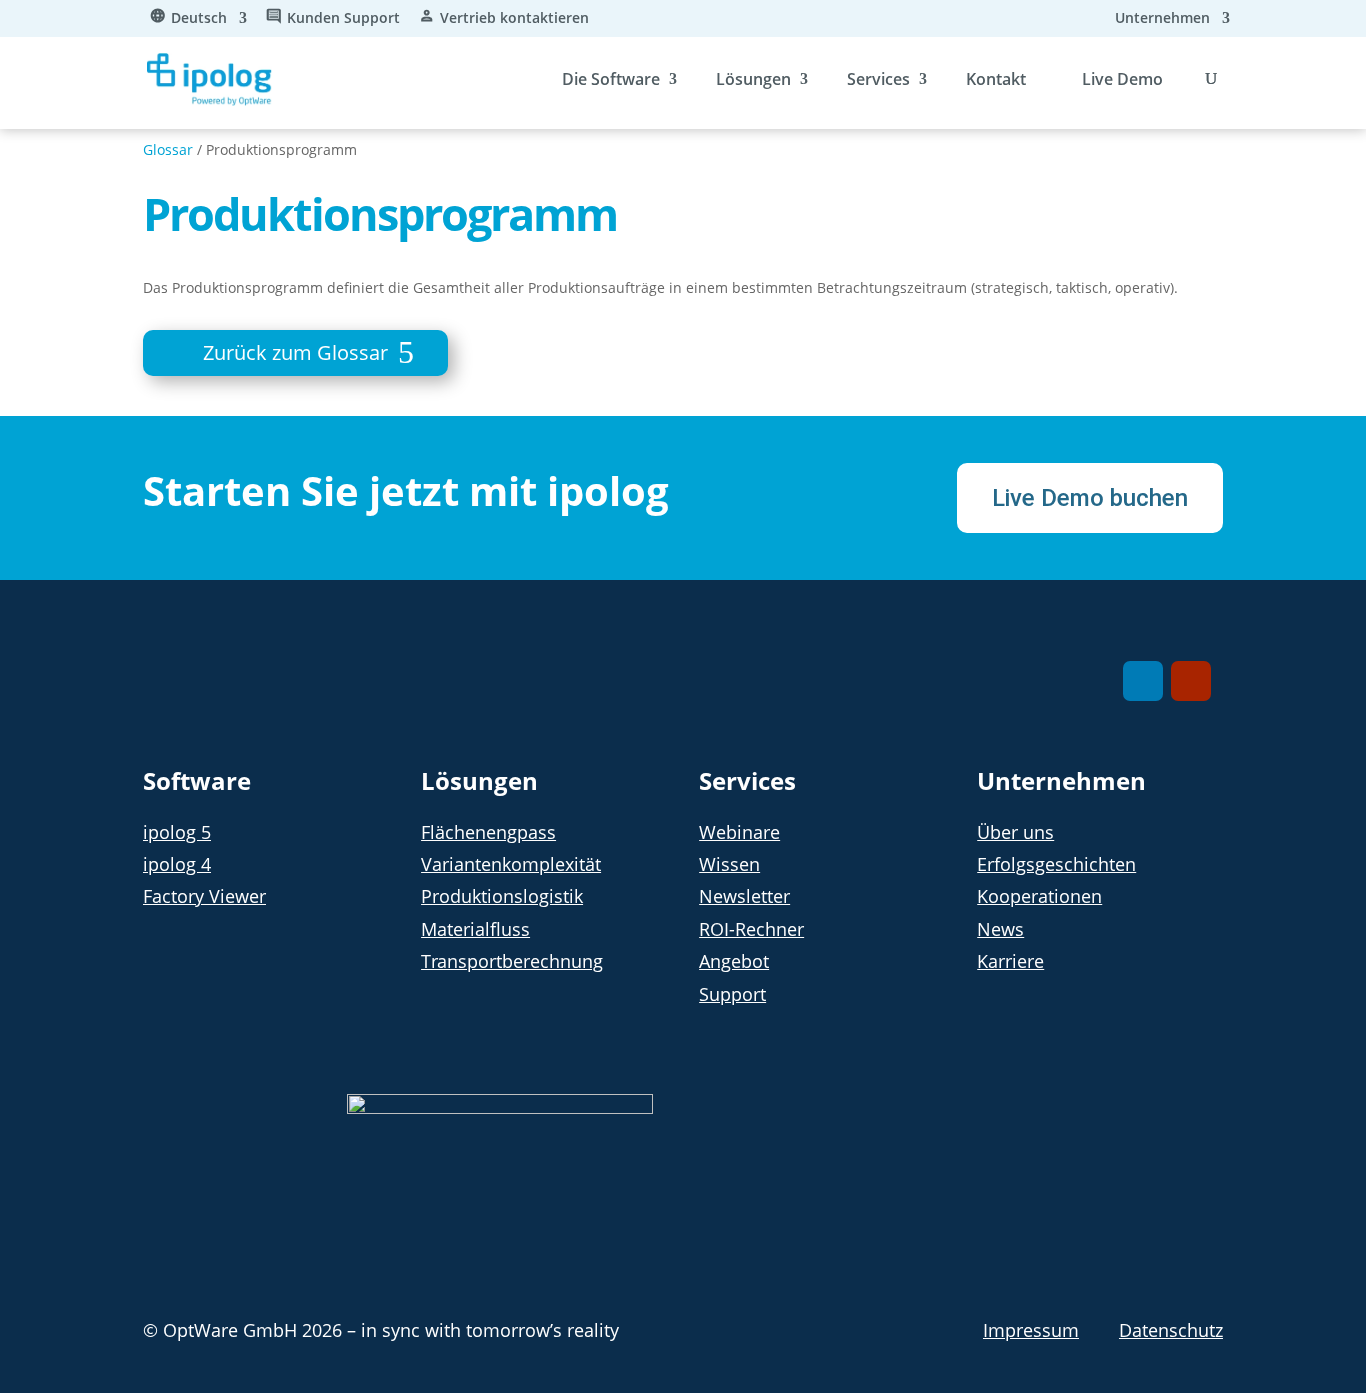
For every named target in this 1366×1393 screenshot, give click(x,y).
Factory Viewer (204, 896)
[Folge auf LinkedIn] (1143, 681)
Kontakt (996, 79)
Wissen (729, 864)
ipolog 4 (177, 864)
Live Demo (1122, 79)
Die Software (611, 79)
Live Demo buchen (1090, 498)
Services (878, 79)
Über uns (1015, 832)
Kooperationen (1039, 896)
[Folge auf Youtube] (1191, 681)
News (1000, 929)
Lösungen (753, 79)
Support (732, 994)
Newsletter (744, 896)
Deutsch (199, 19)
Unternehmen (1162, 19)
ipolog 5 (177, 832)
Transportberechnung (512, 961)
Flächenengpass (488, 832)
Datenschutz (1171, 1330)
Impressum (1031, 1330)
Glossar (168, 149)
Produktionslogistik (502, 896)
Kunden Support (343, 19)
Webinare (739, 832)
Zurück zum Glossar (295, 352)
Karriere (1010, 961)
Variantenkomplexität (511, 864)
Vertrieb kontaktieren (514, 19)
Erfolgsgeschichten (1056, 864)
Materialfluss (475, 929)
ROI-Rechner (751, 929)
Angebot (734, 961)
